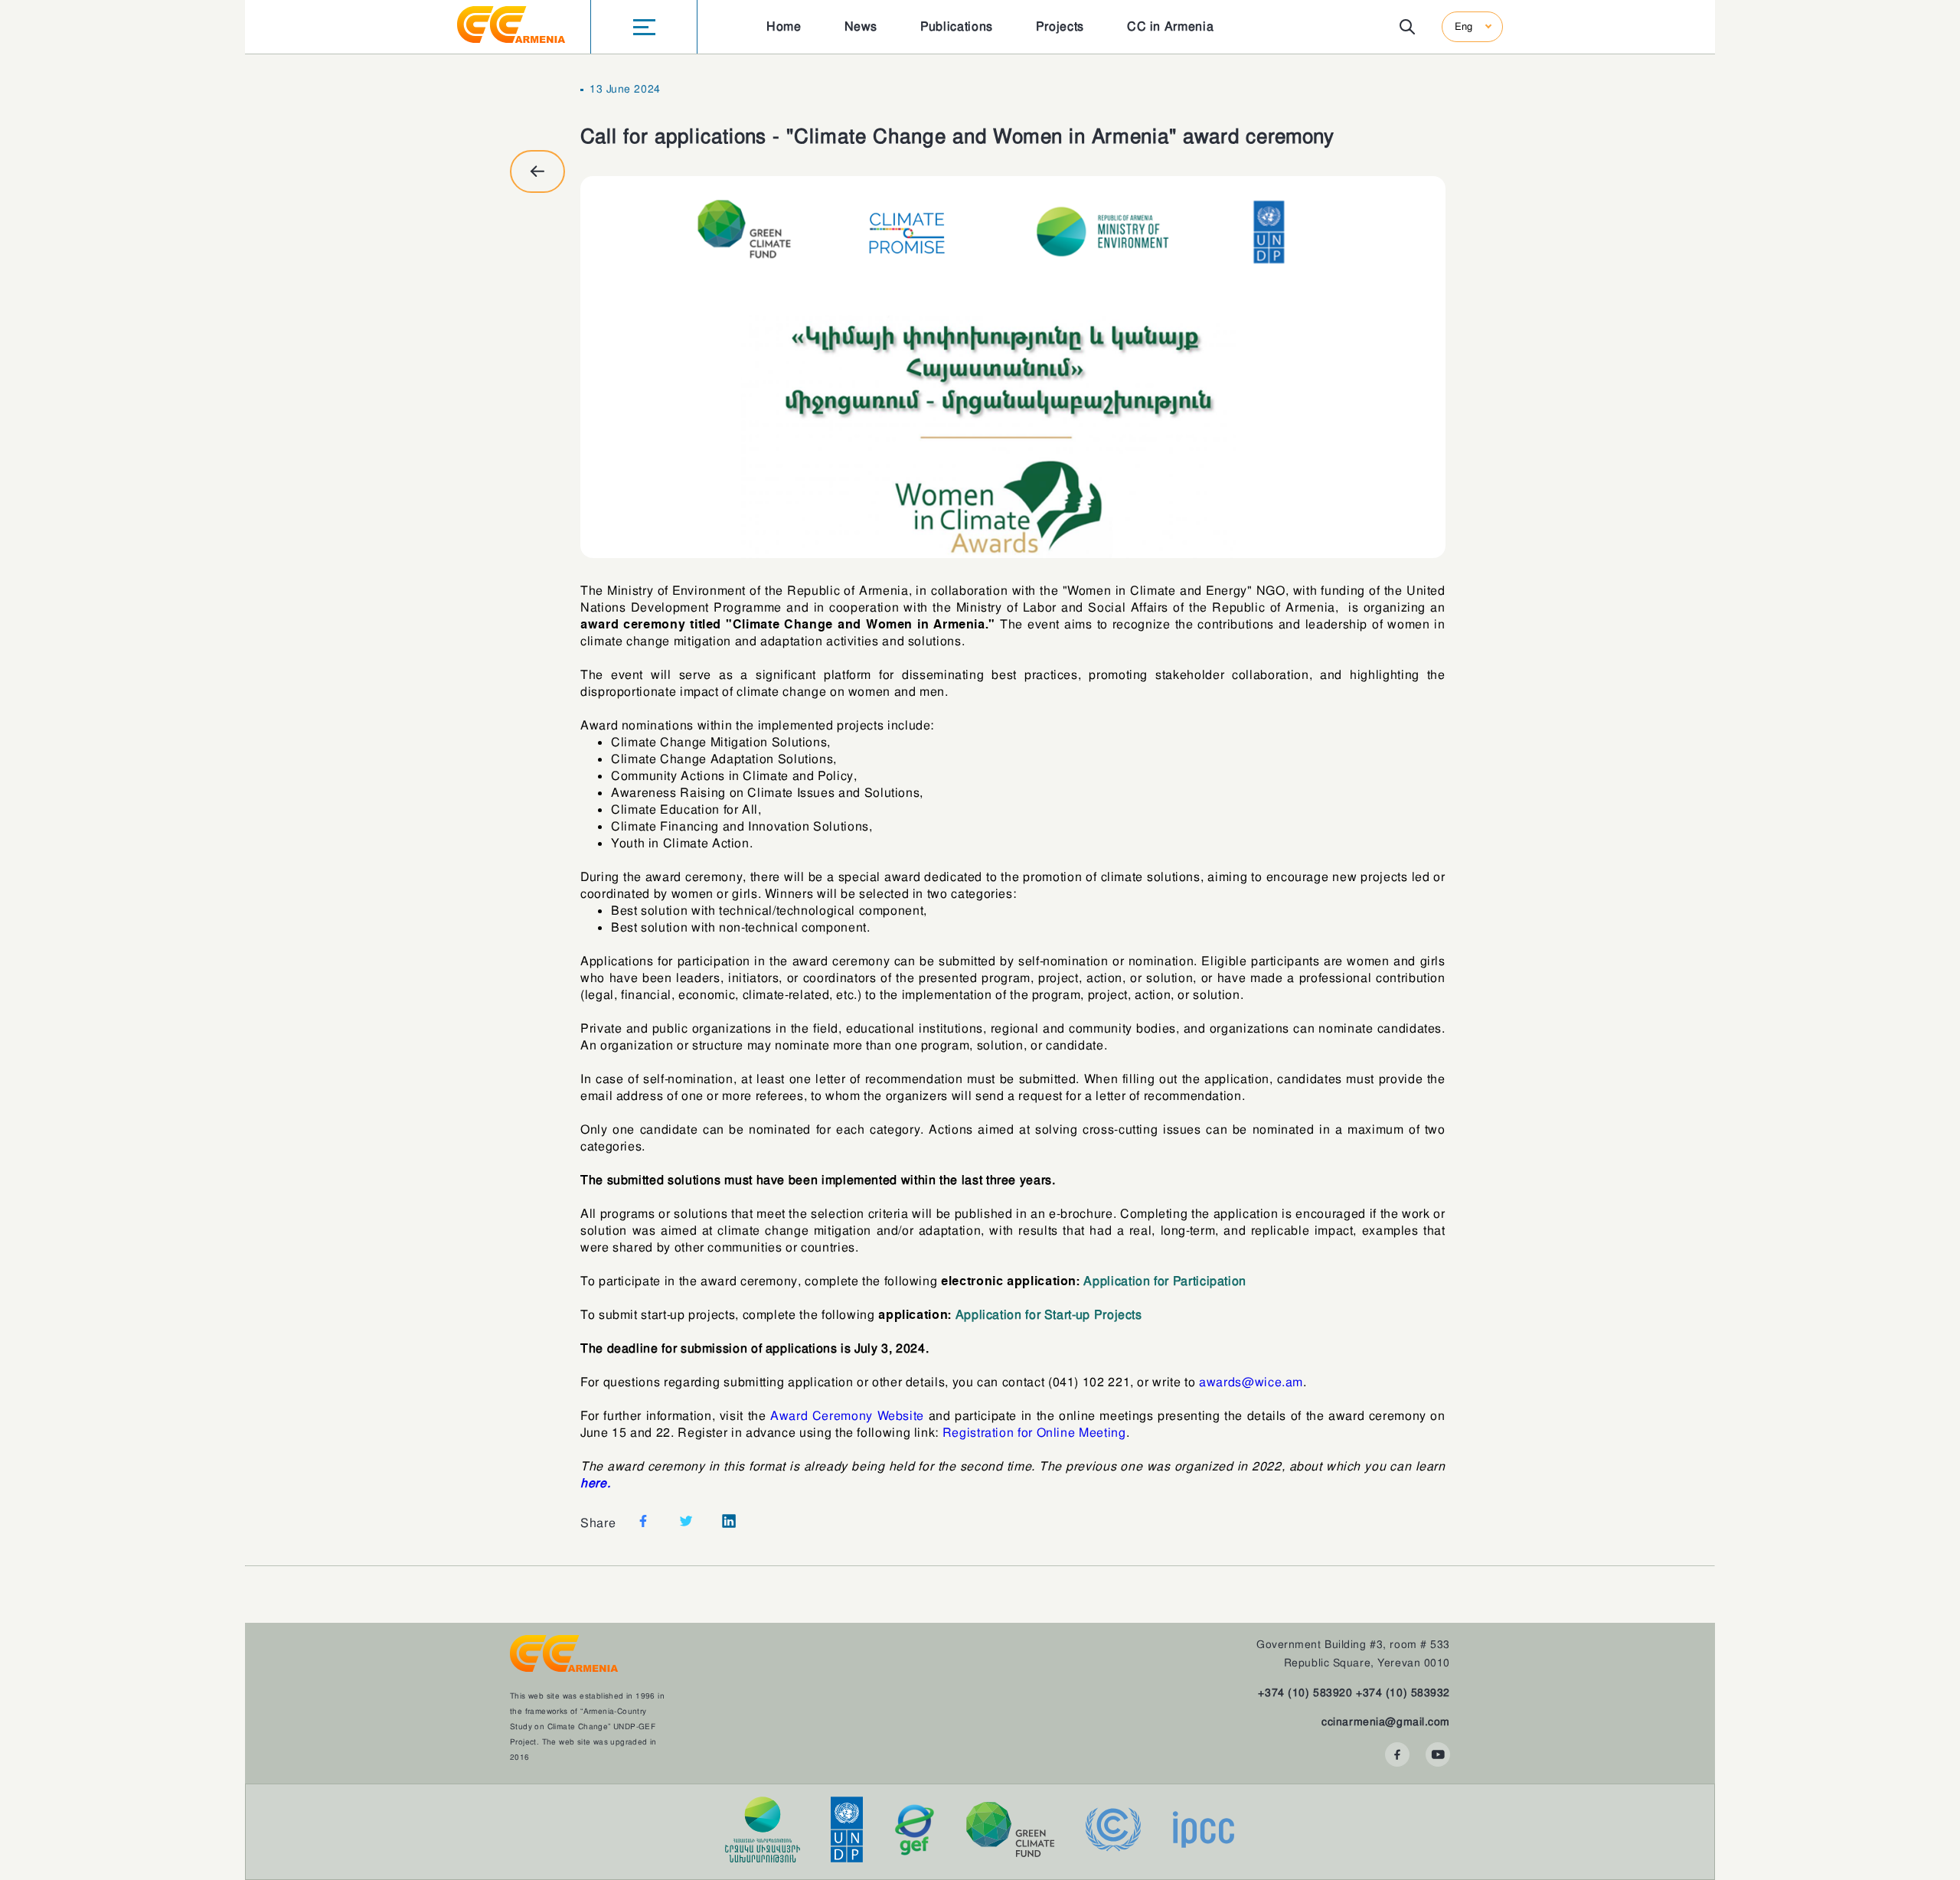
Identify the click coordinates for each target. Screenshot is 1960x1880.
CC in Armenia (1170, 26)
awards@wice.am (1251, 1382)
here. (595, 1483)
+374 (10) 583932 (1403, 1692)
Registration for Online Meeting (1034, 1433)
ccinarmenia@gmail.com (1386, 1722)
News (861, 26)
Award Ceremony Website (847, 1416)
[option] (1013, 367)
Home (784, 26)
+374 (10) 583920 (1305, 1692)
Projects (1060, 26)
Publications (957, 26)
